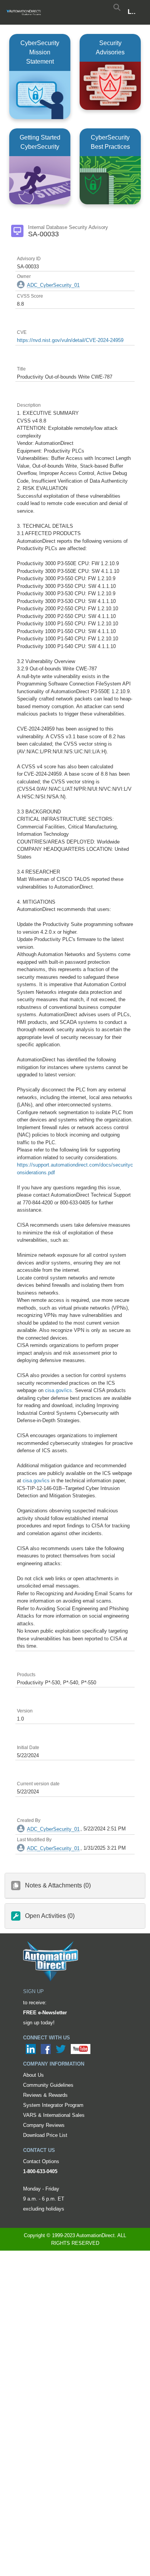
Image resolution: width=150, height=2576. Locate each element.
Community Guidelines (48, 2085)
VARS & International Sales (54, 2115)
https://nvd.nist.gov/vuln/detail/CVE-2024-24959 (70, 340)
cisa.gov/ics (58, 1390)
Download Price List (45, 2135)
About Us (33, 2075)
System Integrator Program (53, 2105)
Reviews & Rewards (45, 2095)
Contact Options (41, 2161)
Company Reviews (44, 2125)
